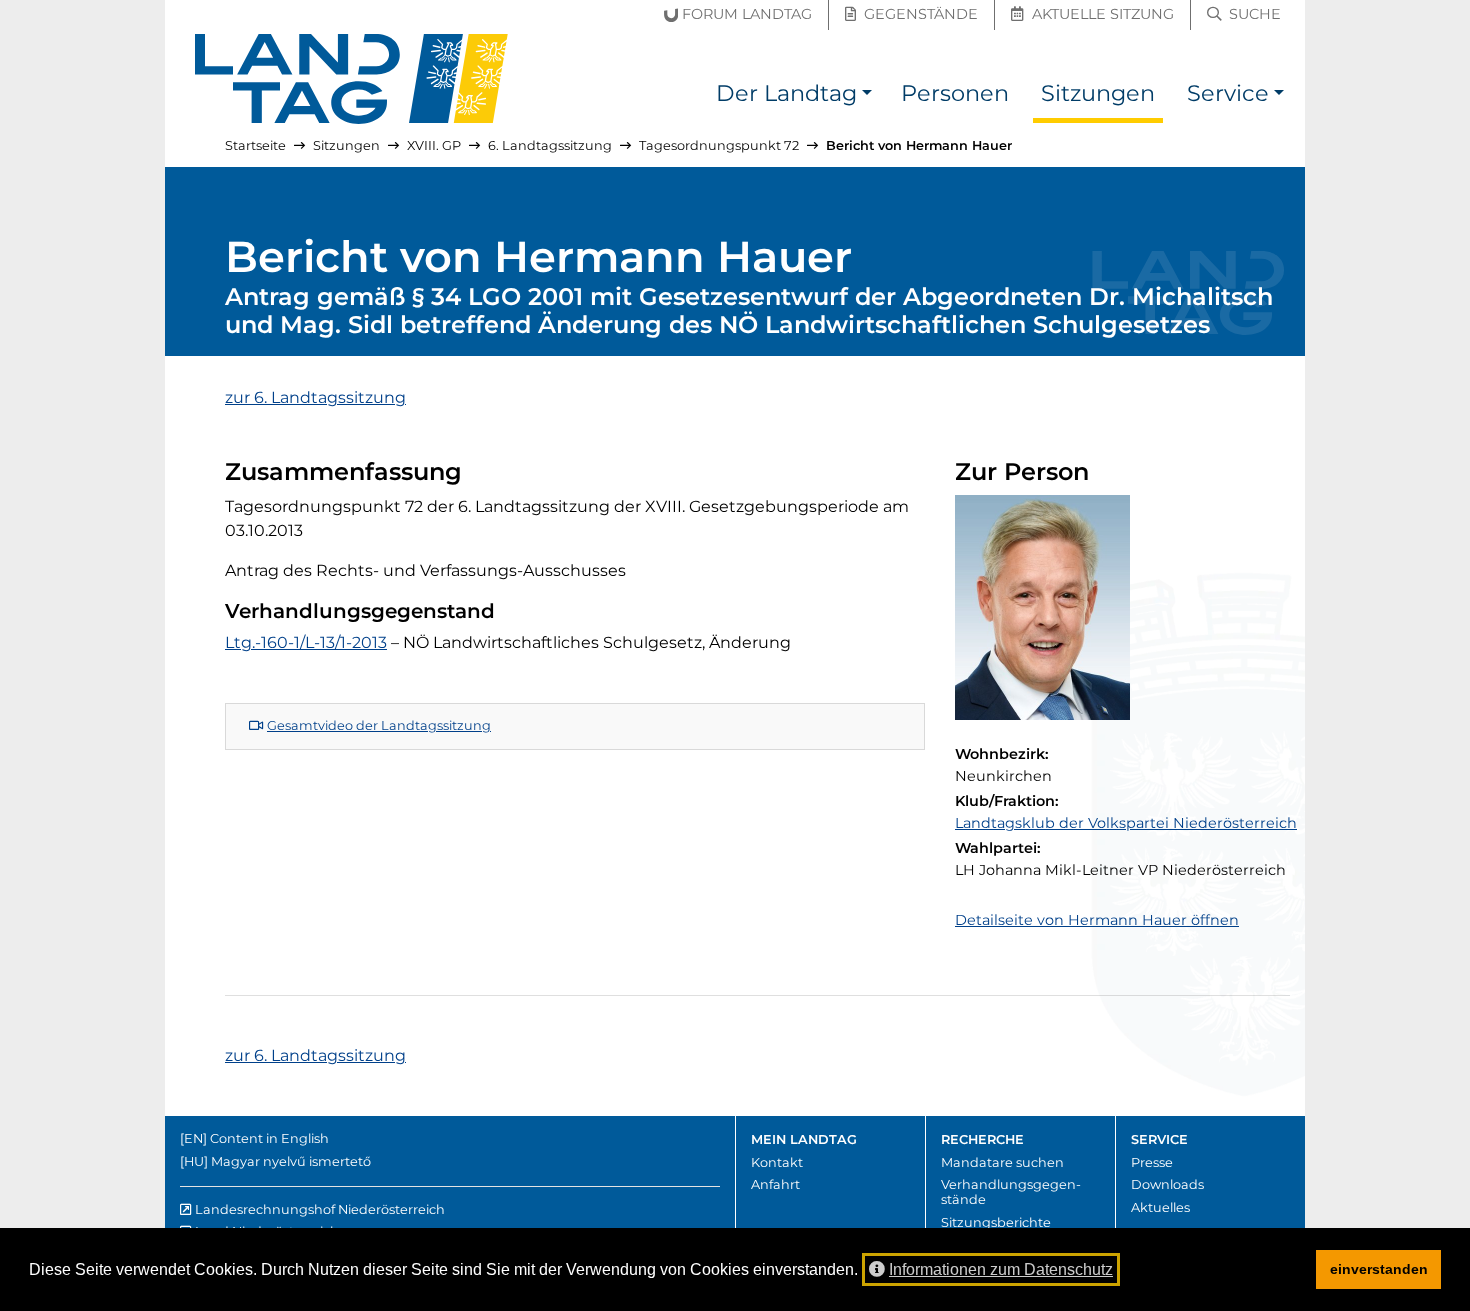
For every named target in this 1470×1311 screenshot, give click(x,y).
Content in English (269, 1138)
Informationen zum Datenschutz (1001, 1269)
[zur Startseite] (352, 79)
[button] (867, 96)
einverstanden (1379, 1269)
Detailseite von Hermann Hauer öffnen (1097, 920)
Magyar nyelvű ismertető (291, 1161)
